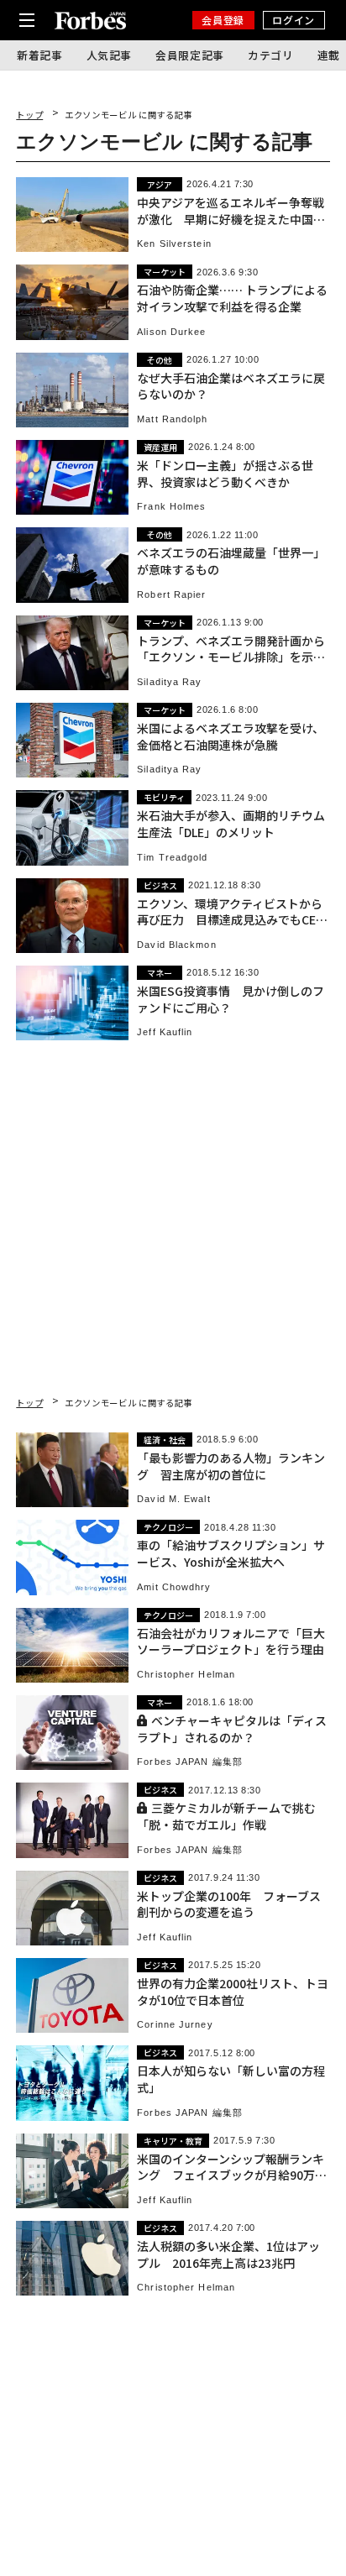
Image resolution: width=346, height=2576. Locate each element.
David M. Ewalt (173, 1499)
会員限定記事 (190, 55)
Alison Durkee (171, 332)
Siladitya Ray (169, 682)
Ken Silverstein (174, 244)
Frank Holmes (171, 507)
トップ (29, 115)
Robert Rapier (171, 595)
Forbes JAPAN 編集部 (190, 1762)
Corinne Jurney (175, 2025)
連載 (329, 55)
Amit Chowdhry (174, 1587)
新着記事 (40, 55)
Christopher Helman (186, 1675)
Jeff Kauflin (165, 1032)
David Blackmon (176, 945)
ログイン (293, 20)
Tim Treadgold (172, 858)
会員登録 (223, 20)
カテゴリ (271, 55)
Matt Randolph (172, 419)
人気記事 (110, 55)
